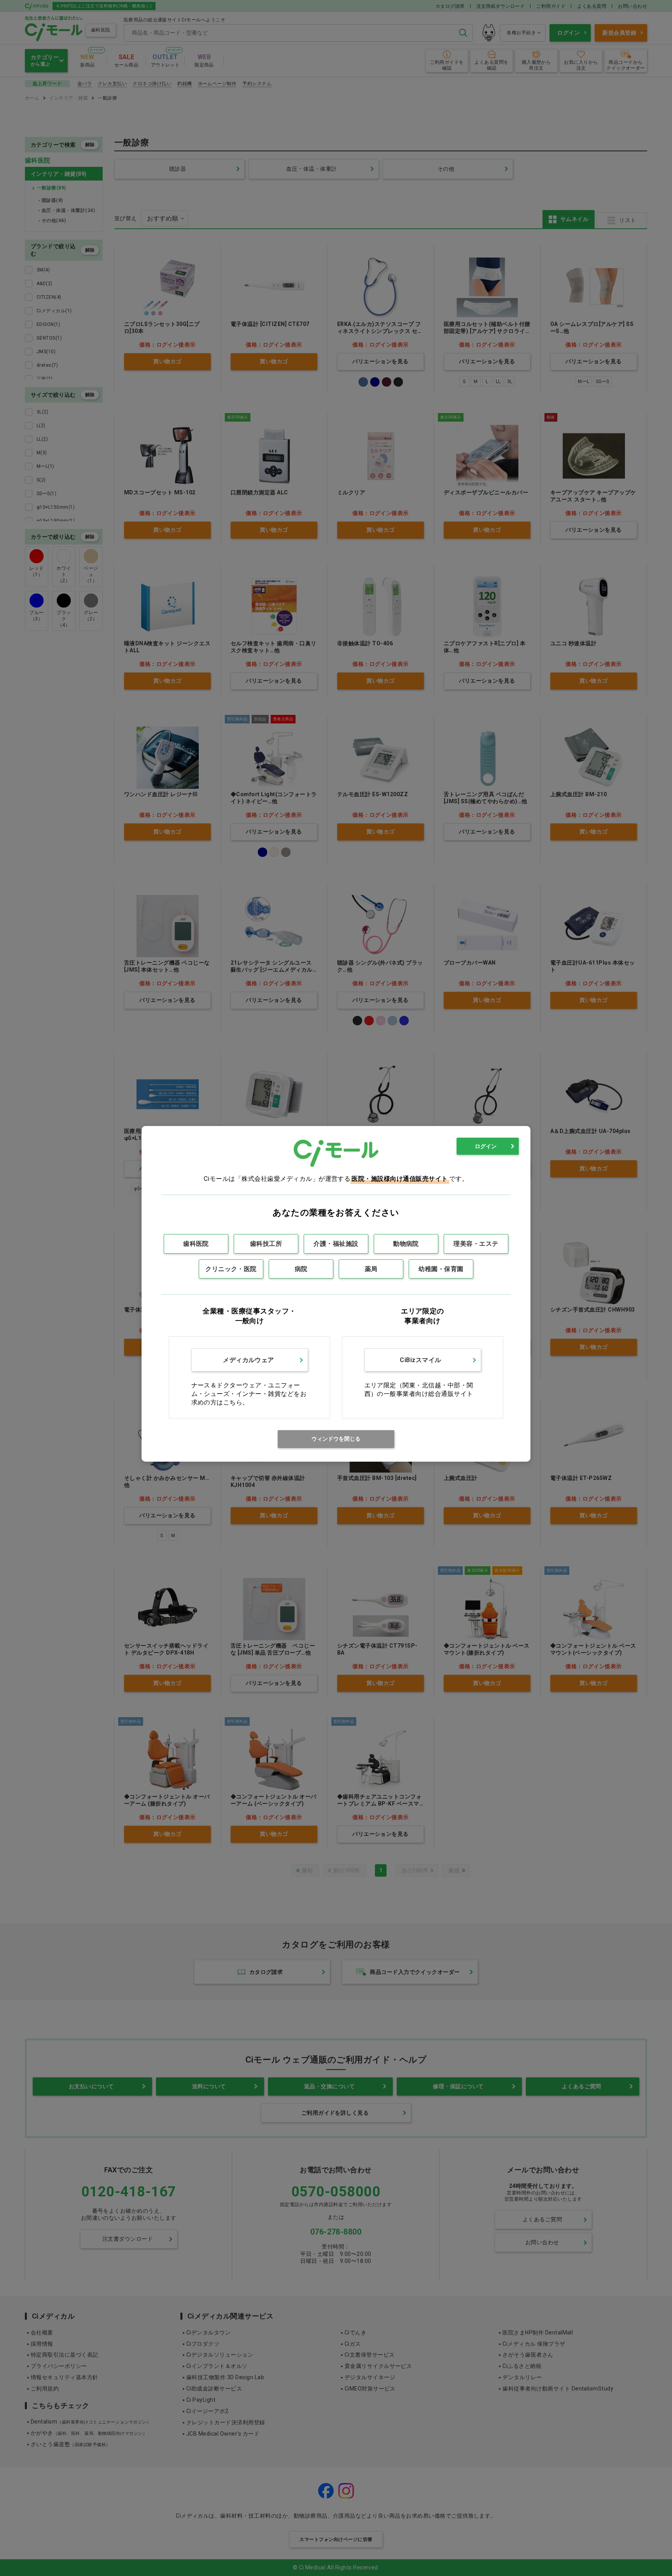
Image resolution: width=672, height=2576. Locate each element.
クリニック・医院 (231, 1269)
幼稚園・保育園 (441, 1269)
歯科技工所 (266, 1244)
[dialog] (336, 1294)
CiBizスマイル (420, 1360)
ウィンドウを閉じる (336, 1439)
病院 (301, 1269)
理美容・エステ (476, 1244)
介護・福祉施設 (336, 1244)
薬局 (371, 1269)
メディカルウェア (248, 1360)
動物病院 (406, 1244)
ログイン (486, 1146)
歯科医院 (196, 1244)
